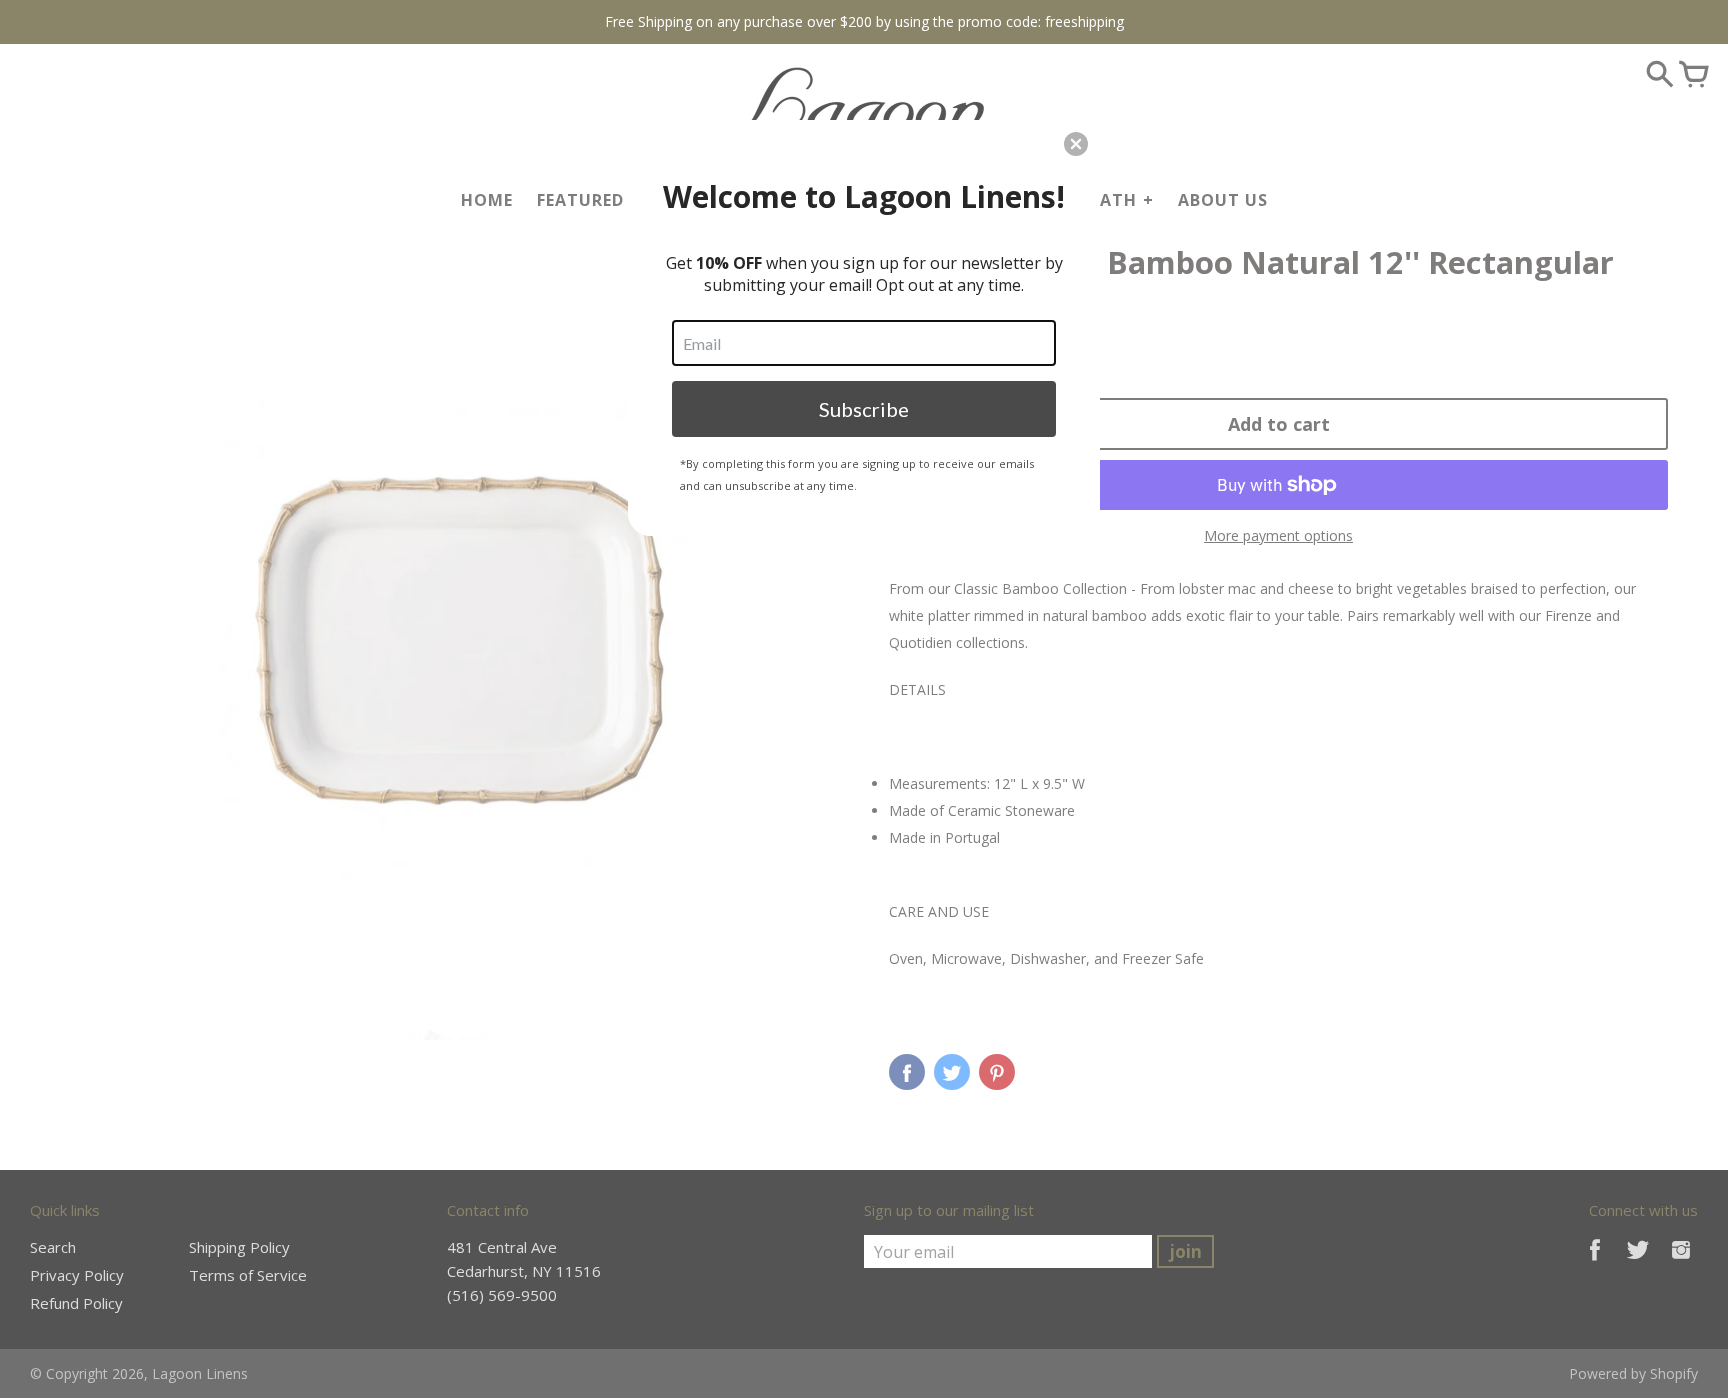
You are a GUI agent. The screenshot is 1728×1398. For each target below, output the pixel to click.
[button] (1076, 144)
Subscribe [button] (864, 409)
